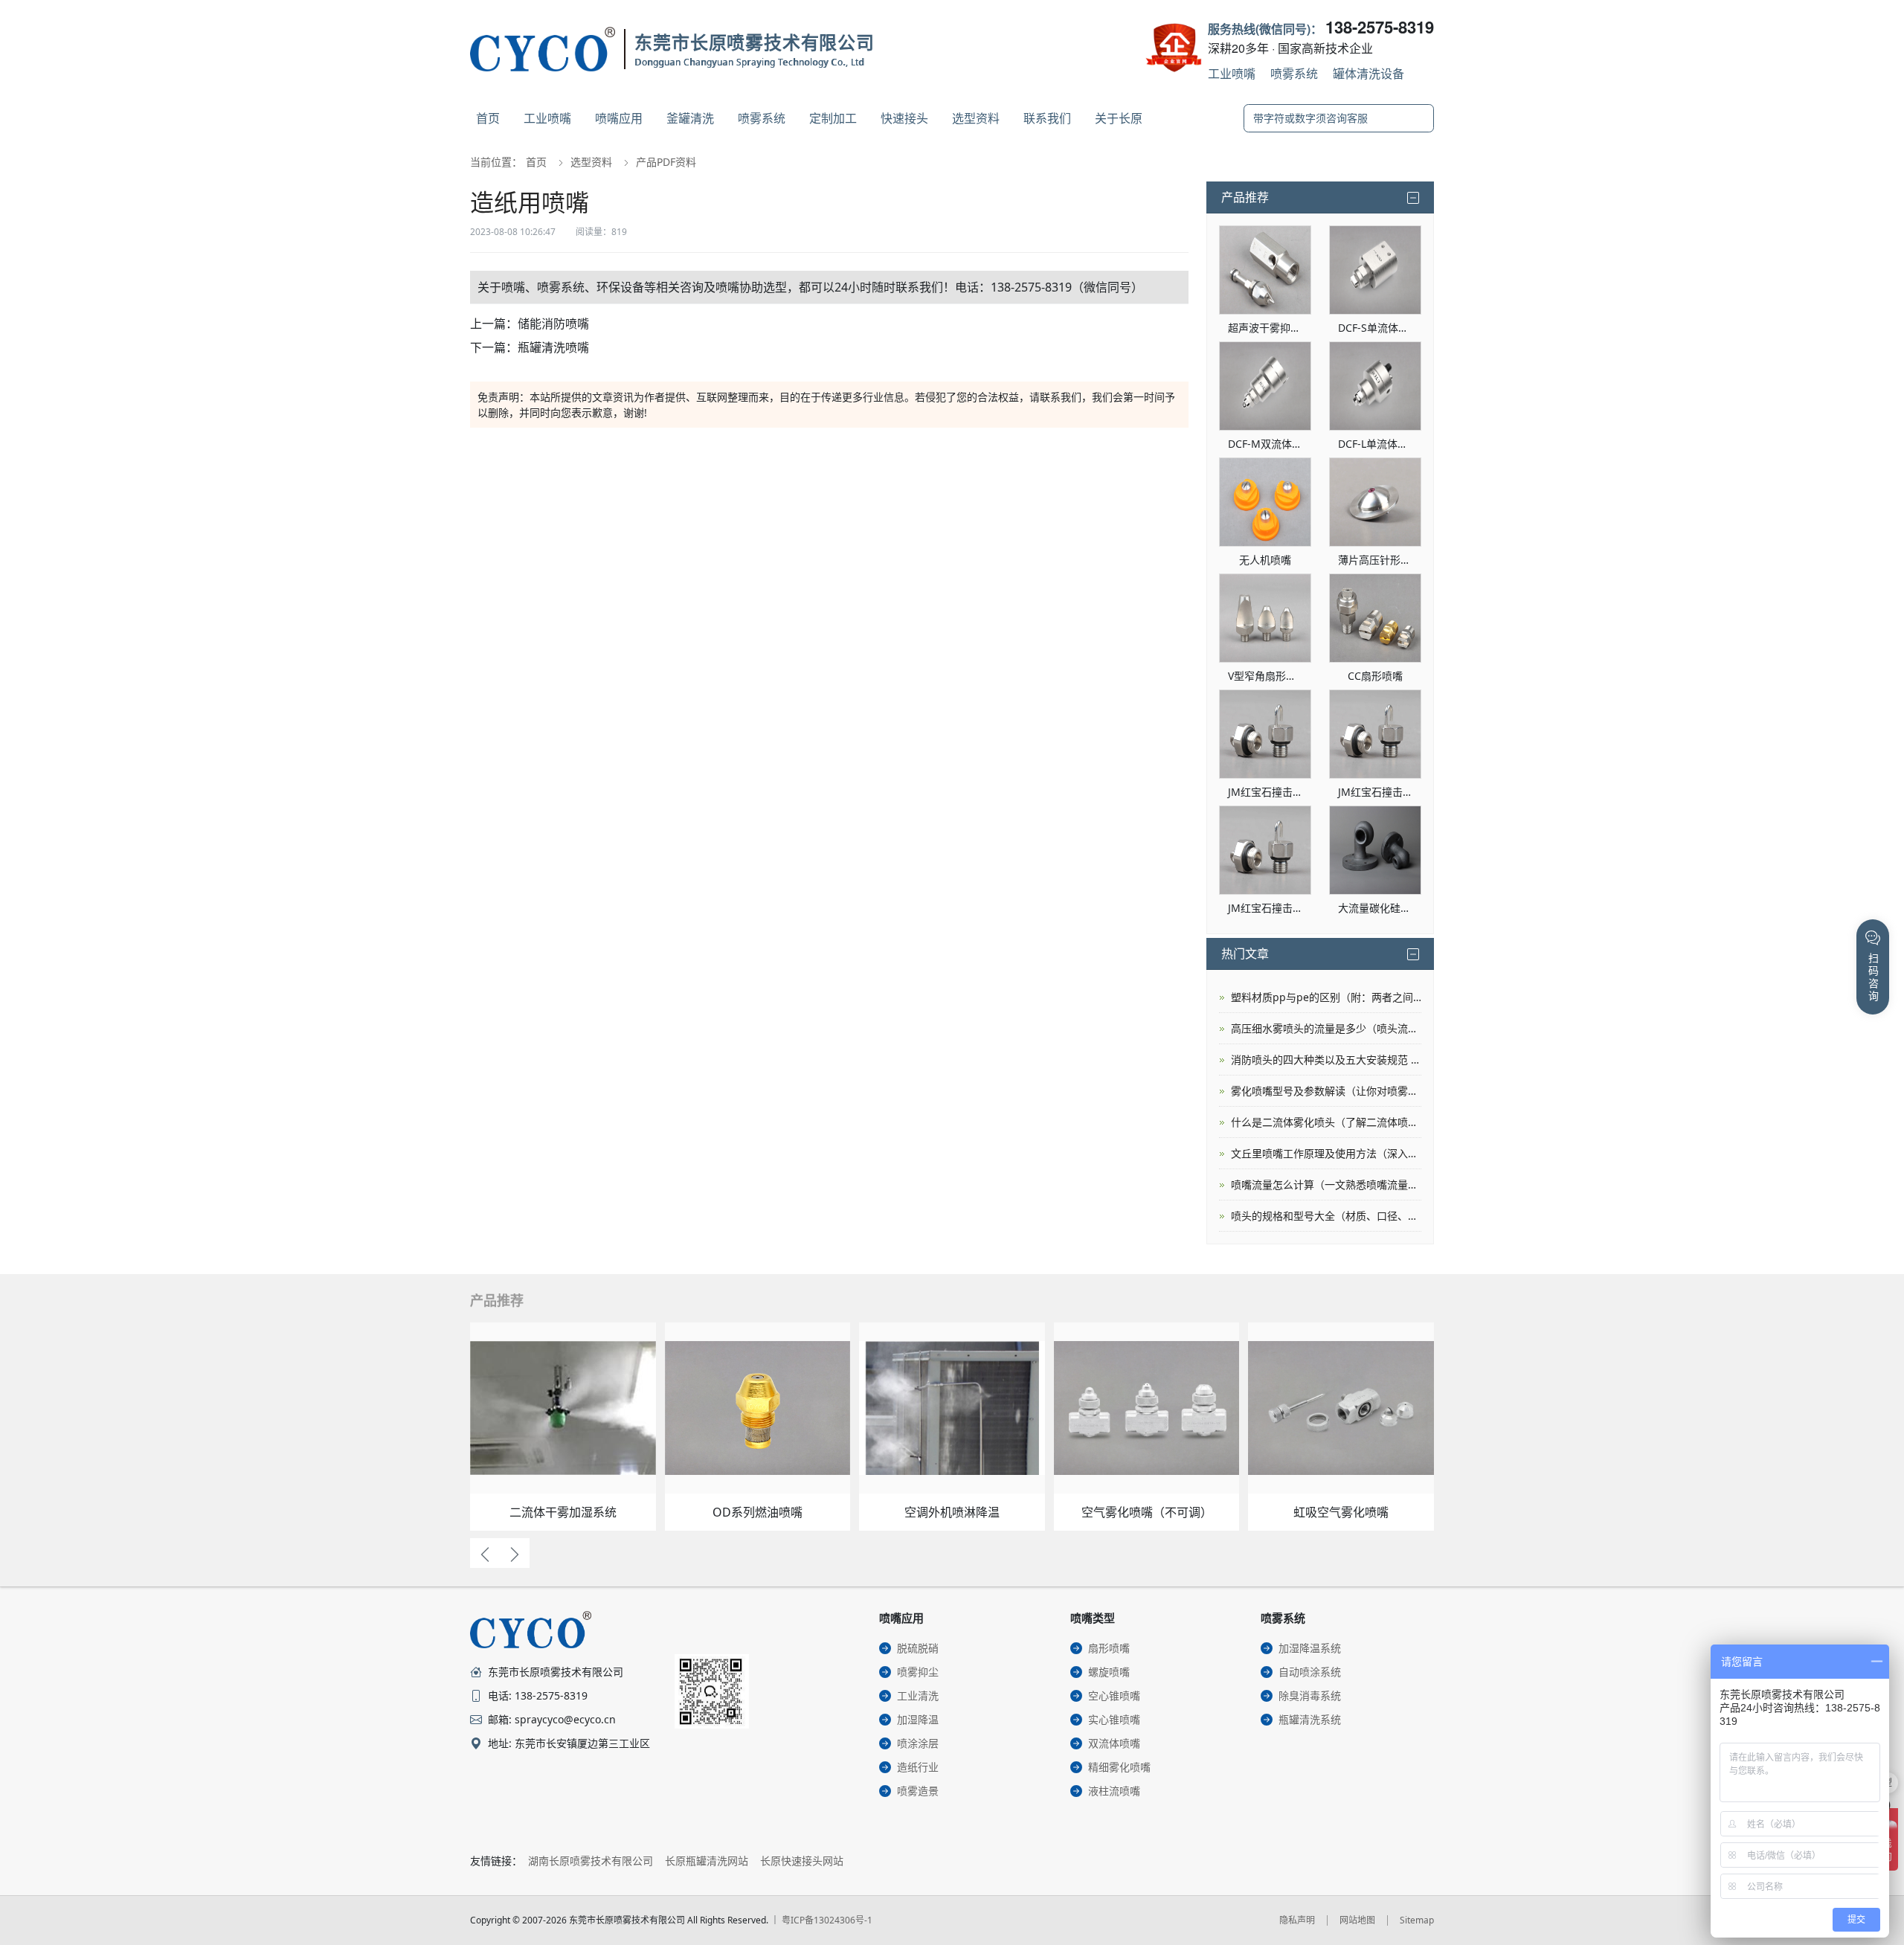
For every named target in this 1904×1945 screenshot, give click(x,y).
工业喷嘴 (1232, 73)
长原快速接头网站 (802, 1861)
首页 (488, 118)
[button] (485, 1553)
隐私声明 (1297, 1920)
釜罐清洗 (690, 118)
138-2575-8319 (1380, 27)
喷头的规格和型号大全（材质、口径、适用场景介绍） (1326, 1216)
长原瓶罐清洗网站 (707, 1861)
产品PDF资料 (666, 162)
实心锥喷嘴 (1114, 1719)
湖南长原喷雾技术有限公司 (591, 1861)
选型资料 (976, 118)
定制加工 (833, 118)
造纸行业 (918, 1767)
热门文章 (1245, 954)
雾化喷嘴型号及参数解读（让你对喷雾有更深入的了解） (1326, 1091)
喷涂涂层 (918, 1743)
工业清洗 (918, 1695)
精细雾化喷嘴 (1119, 1767)
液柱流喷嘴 (1114, 1791)
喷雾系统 (1294, 73)
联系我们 (1047, 118)
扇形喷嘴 (1109, 1648)
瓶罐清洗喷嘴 (553, 347)
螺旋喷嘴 (1109, 1672)
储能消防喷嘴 (553, 324)
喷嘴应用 (619, 118)
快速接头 (904, 118)
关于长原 (1119, 118)
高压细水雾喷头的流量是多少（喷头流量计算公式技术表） (1326, 1028)
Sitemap (1417, 1920)
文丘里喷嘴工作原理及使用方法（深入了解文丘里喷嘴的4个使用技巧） (1326, 1153)
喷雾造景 (918, 1791)
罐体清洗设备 (1368, 73)
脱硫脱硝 (918, 1648)
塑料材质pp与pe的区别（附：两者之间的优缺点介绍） (1326, 997)
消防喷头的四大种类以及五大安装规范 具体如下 (1326, 1060)
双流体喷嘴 (1114, 1743)
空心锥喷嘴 (1114, 1695)
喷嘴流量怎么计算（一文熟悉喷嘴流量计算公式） (1326, 1184)
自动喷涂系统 (1310, 1672)
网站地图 (1357, 1920)
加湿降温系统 (1310, 1648)
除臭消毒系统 (1310, 1695)
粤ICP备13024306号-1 (827, 1920)
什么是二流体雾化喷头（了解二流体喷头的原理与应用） (1326, 1122)
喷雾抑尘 (918, 1672)
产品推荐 (1245, 197)
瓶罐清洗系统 (1310, 1719)
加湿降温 (918, 1719)
